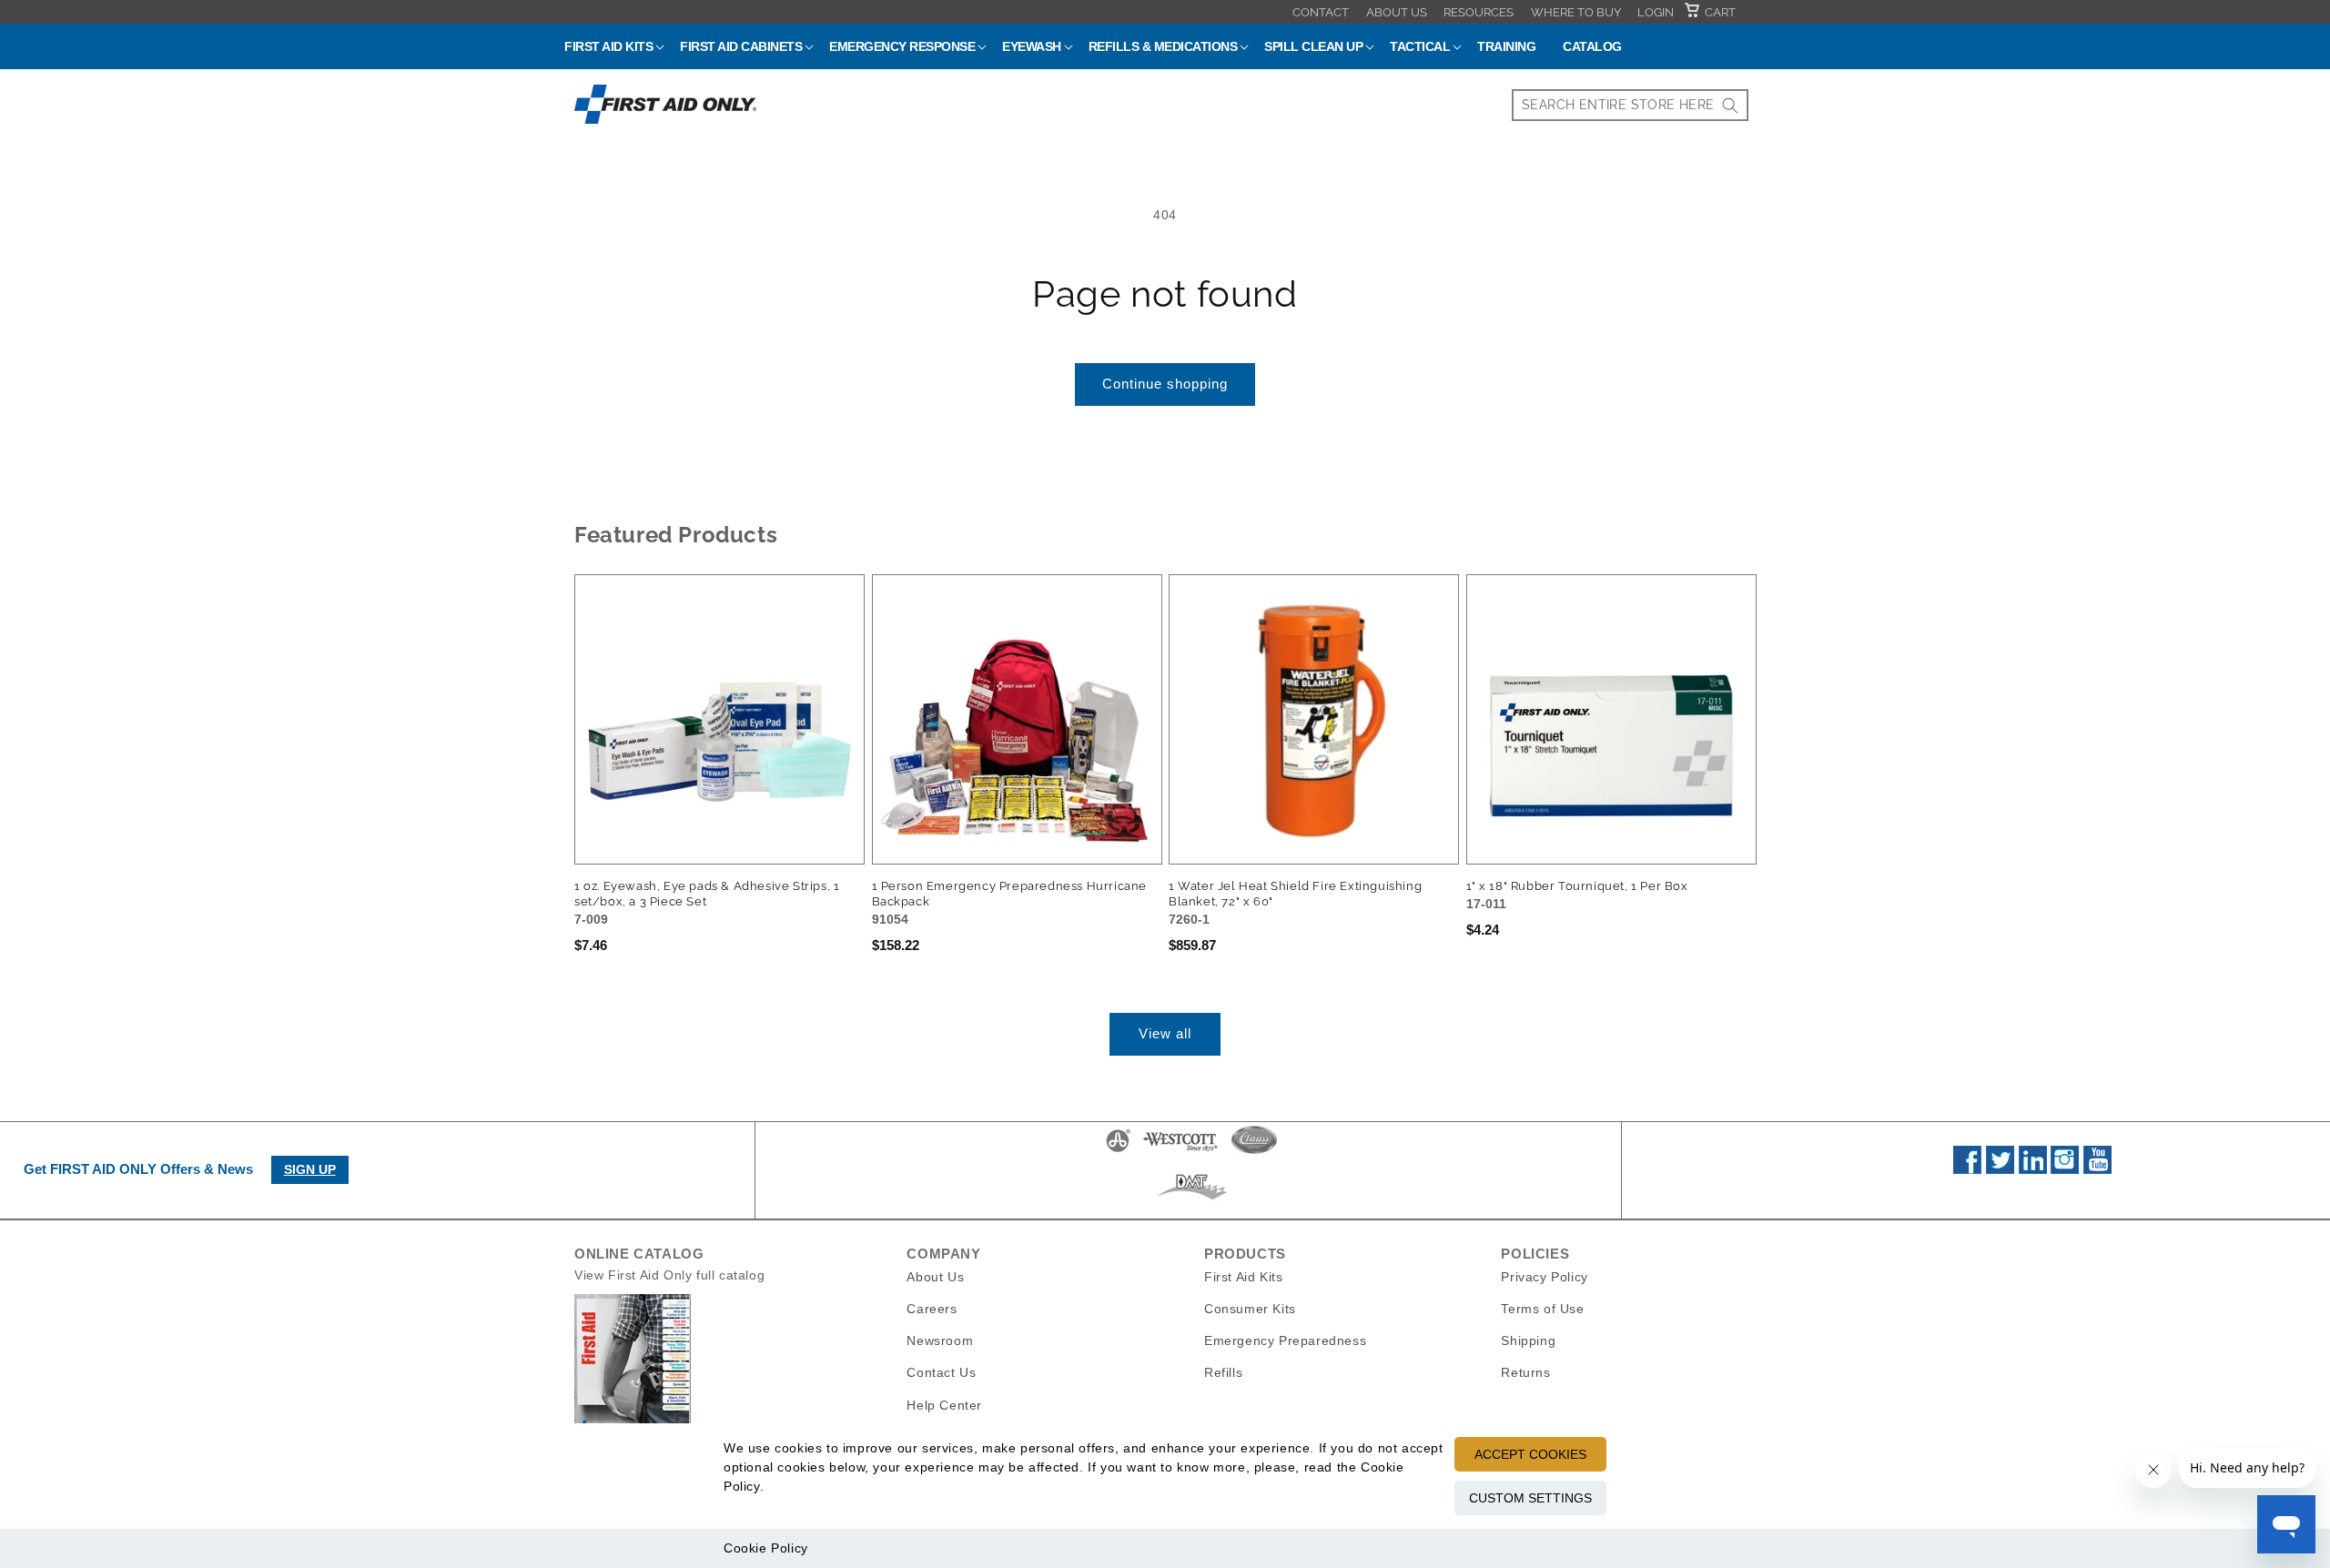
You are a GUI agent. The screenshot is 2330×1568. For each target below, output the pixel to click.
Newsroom (940, 1340)
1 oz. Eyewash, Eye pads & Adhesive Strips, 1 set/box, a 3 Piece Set (707, 894)
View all (1165, 1033)
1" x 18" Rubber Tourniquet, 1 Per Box (1577, 886)
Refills (1223, 1372)
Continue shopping (1165, 384)
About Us (1397, 12)
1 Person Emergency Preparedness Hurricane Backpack (1010, 894)
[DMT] (1192, 1199)
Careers (932, 1309)
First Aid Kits (1243, 1277)
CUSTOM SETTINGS (1530, 1498)
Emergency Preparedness (1285, 1340)
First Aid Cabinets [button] (741, 46)
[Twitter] (2000, 1169)
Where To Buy (1576, 12)
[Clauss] (1254, 1151)
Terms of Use (1542, 1309)
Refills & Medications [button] (1163, 46)
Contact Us (941, 1372)
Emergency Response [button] (902, 46)
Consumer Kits (1250, 1309)
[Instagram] (2065, 1169)
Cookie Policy (766, 1548)
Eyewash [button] (1032, 46)
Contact (1321, 12)
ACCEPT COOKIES (1530, 1454)
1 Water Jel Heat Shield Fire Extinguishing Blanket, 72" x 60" (1295, 894)
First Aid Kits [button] (608, 46)
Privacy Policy (1544, 1277)
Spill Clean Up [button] (1313, 46)
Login (1656, 12)
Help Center (944, 1405)
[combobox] (1630, 105)
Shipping (1528, 1340)
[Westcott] (1180, 1151)
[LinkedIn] (2033, 1169)
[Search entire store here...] (1730, 105)
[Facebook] (1967, 1169)
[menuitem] (1321, 12)
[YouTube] (2097, 1169)
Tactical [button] (1420, 46)
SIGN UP (310, 1169)
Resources (1479, 12)
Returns (1525, 1372)
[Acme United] (1118, 1151)
